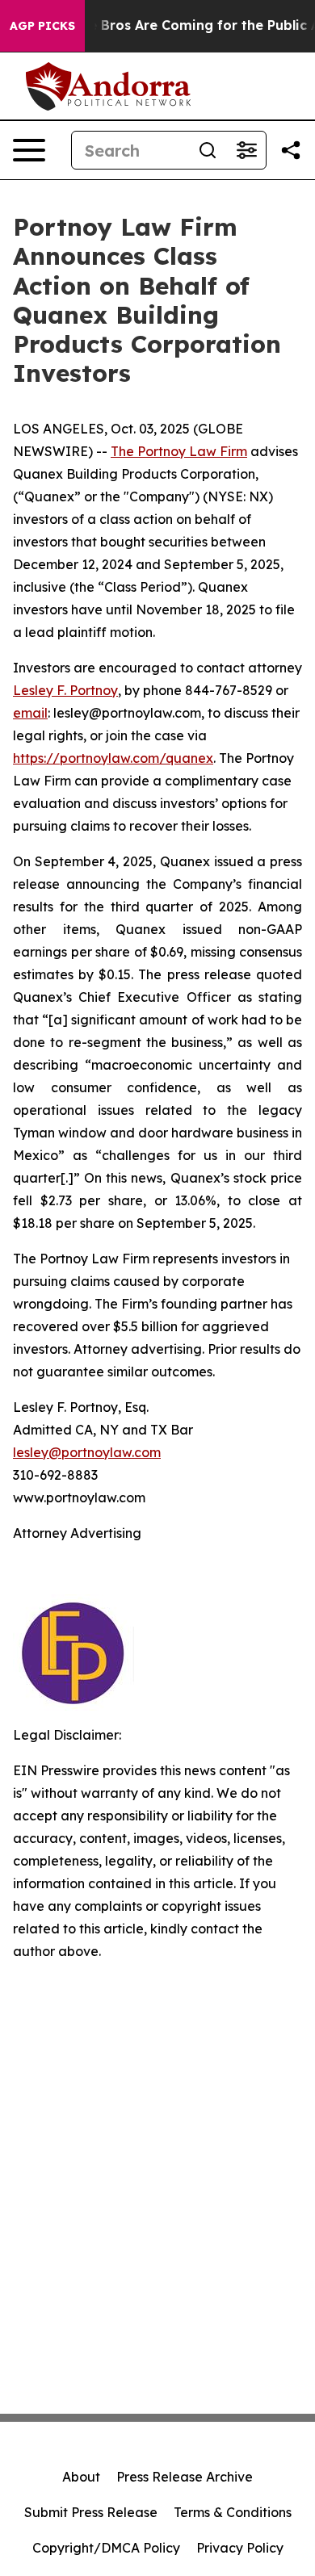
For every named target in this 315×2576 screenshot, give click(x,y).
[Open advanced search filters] (246, 150)
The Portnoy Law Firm (179, 451)
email (30, 713)
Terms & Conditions (233, 2512)
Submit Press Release (91, 2512)
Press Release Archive (185, 2477)
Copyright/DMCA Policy (106, 2548)
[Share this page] (291, 150)
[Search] (208, 150)
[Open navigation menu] (29, 150)
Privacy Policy (240, 2548)
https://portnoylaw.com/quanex (113, 758)
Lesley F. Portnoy (65, 690)
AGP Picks (42, 26)
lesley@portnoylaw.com (87, 1452)
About (81, 2477)
